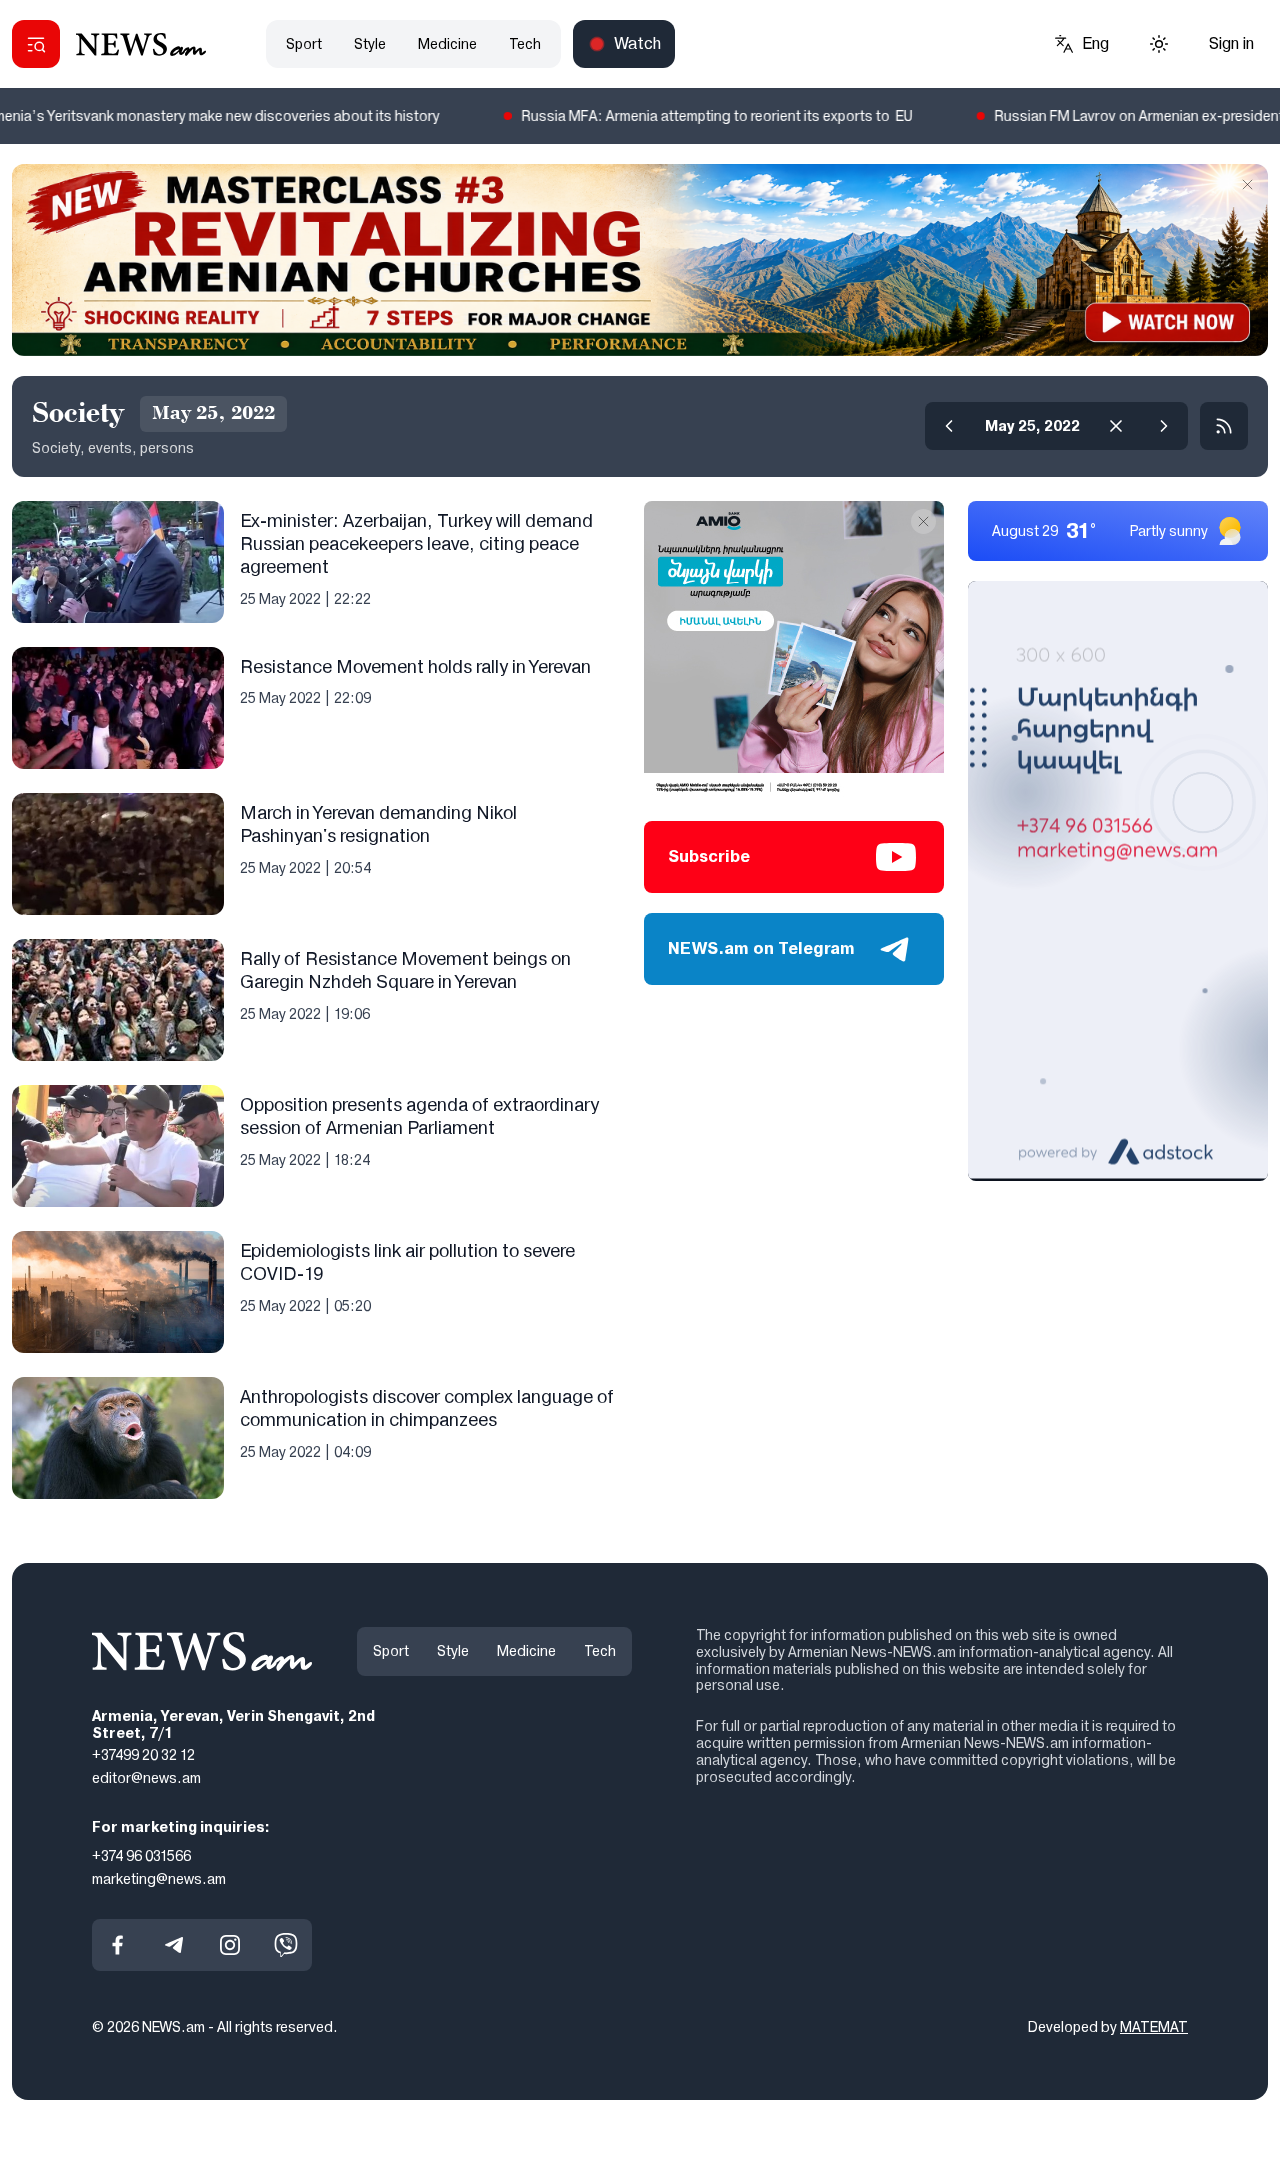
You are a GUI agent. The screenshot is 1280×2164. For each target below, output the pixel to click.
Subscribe (709, 856)
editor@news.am (146, 1778)
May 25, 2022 (1032, 426)
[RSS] (1224, 426)
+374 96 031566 (141, 1856)
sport (304, 44)
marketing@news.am (159, 1879)
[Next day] (1164, 426)
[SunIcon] (1159, 44)
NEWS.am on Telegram (761, 948)
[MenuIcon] (36, 44)
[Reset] (1116, 426)
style (370, 44)
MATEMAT (1154, 2027)
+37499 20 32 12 (143, 1755)
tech (525, 44)
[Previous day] (949, 426)
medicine (447, 44)
